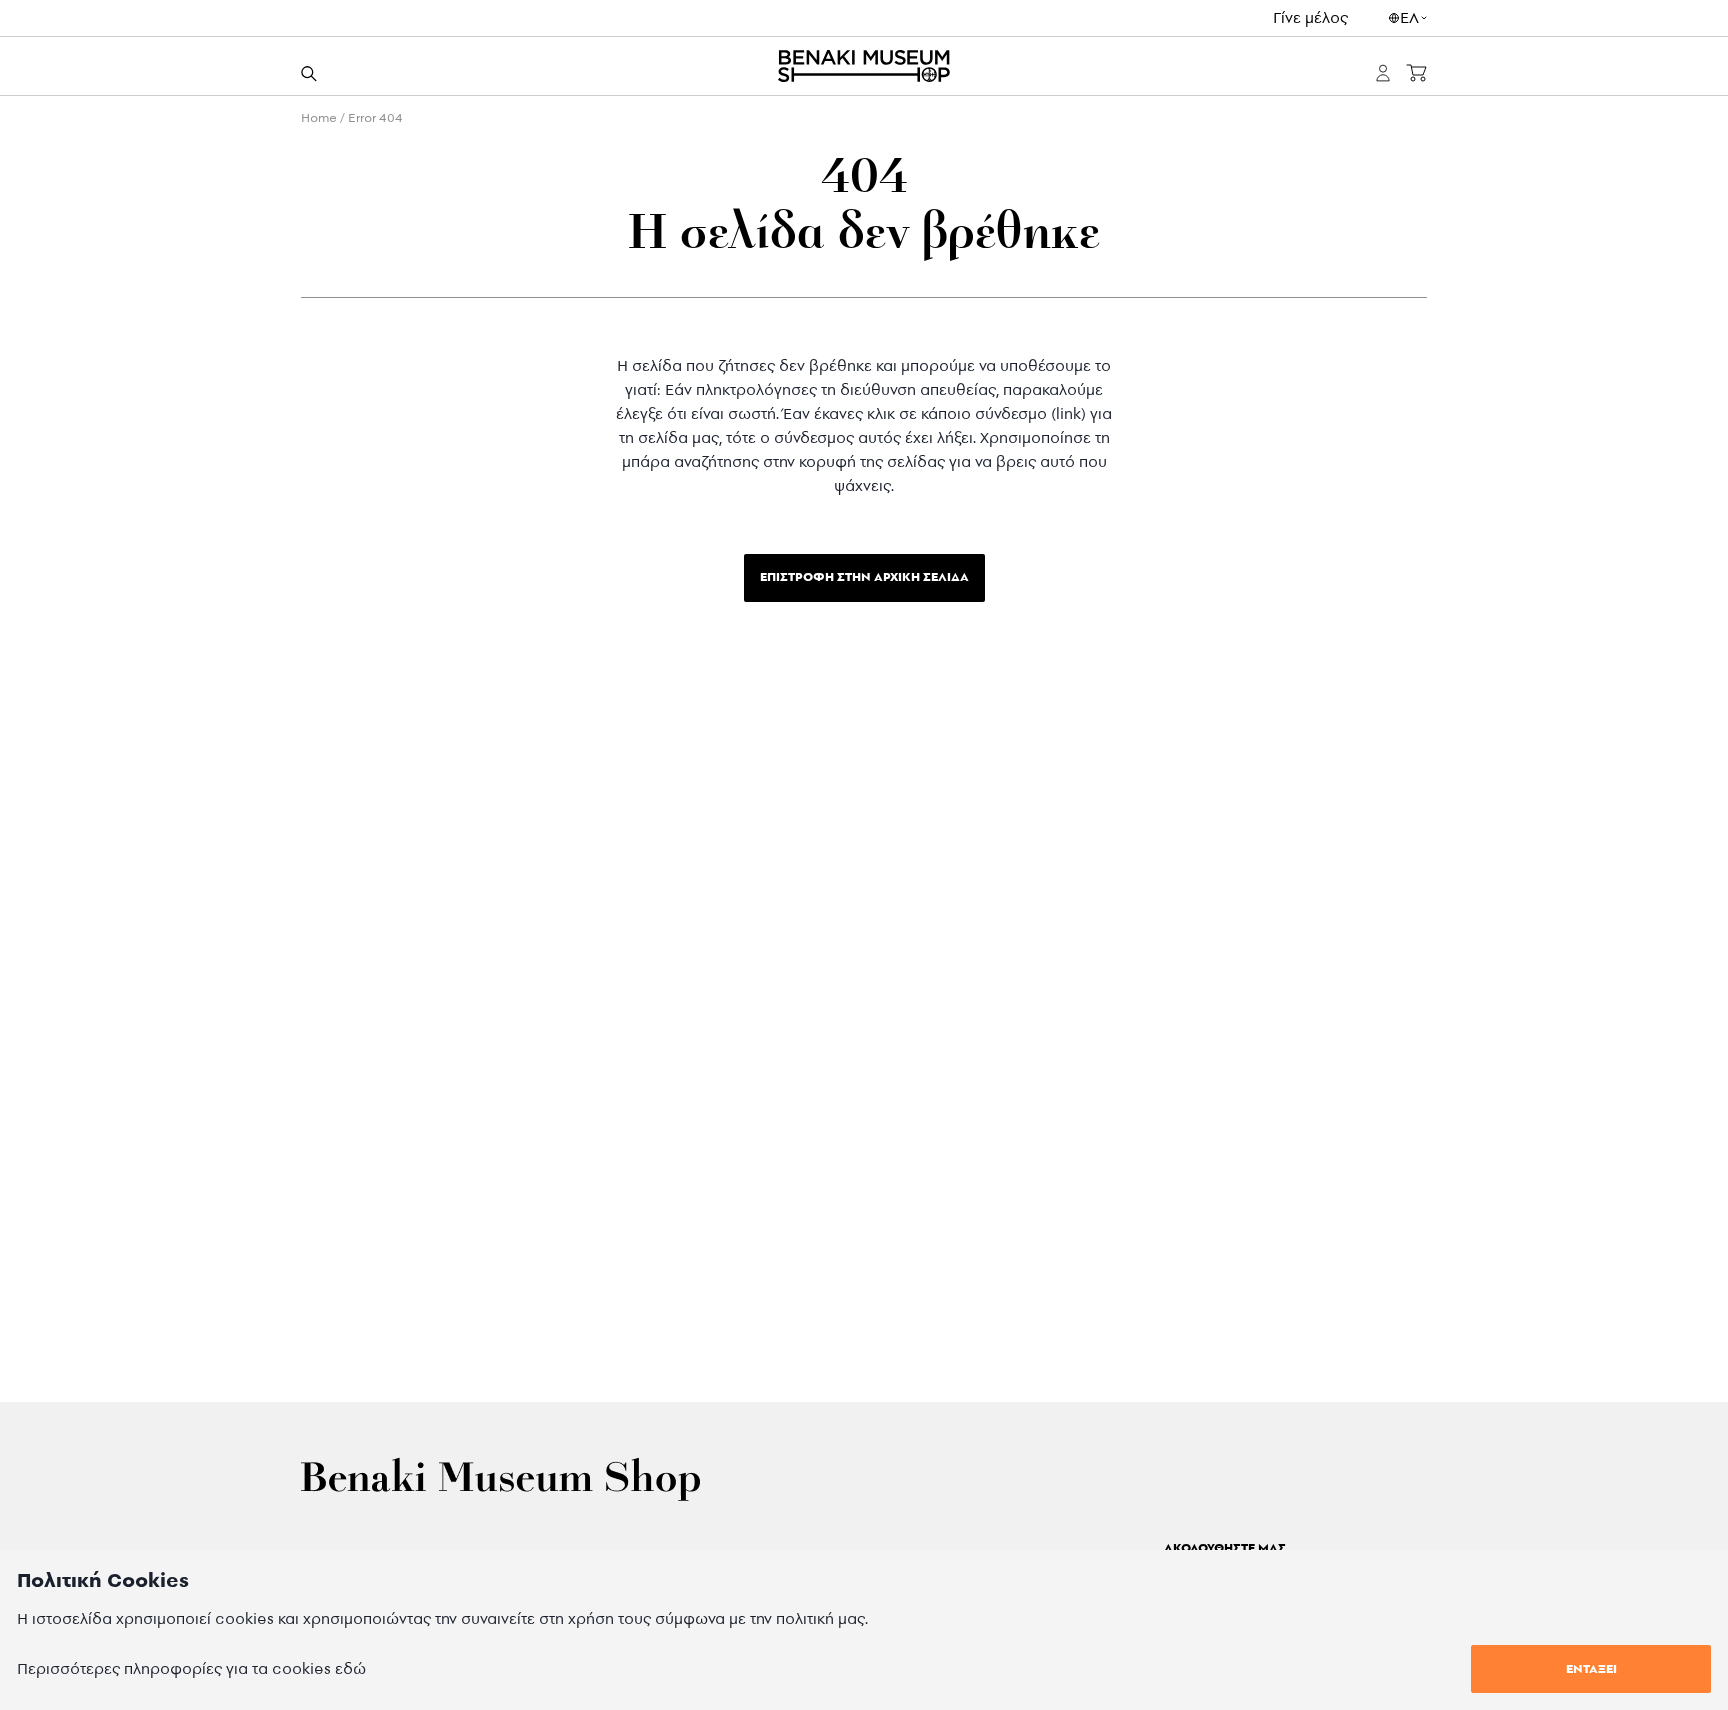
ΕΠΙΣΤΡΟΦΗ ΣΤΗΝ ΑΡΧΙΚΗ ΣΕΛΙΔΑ (864, 576)
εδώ (350, 1668)
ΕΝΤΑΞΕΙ (1591, 1668)
